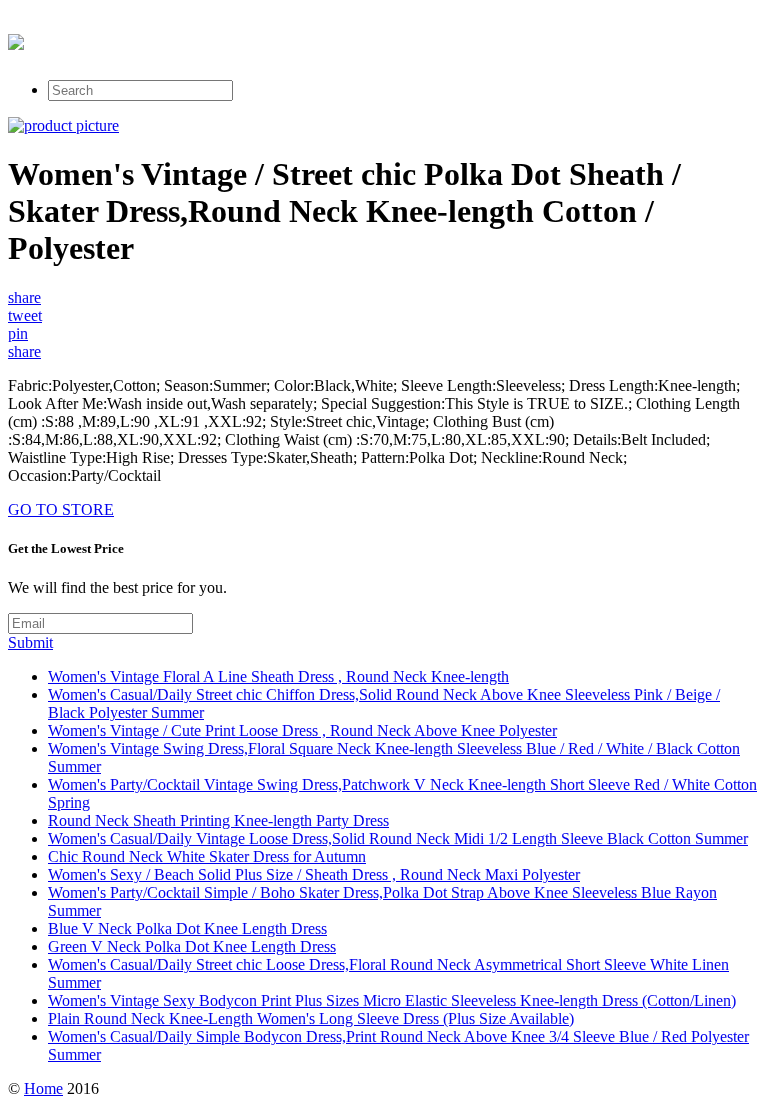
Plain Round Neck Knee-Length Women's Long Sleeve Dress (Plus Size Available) (311, 1018)
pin (18, 333)
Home (43, 1088)
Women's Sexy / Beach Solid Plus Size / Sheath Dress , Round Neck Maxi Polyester (314, 874)
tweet (25, 315)
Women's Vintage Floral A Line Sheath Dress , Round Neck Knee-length (278, 676)
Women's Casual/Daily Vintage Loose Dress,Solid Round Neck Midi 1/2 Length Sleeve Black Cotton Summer (398, 838)
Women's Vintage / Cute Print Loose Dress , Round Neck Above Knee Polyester (302, 730)
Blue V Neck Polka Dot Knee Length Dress (187, 928)
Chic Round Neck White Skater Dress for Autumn (207, 856)
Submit (30, 642)
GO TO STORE (61, 509)
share (24, 297)
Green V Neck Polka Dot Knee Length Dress (192, 946)
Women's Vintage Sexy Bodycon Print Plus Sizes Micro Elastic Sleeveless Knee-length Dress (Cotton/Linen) (392, 1000)
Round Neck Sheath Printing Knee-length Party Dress (218, 820)
